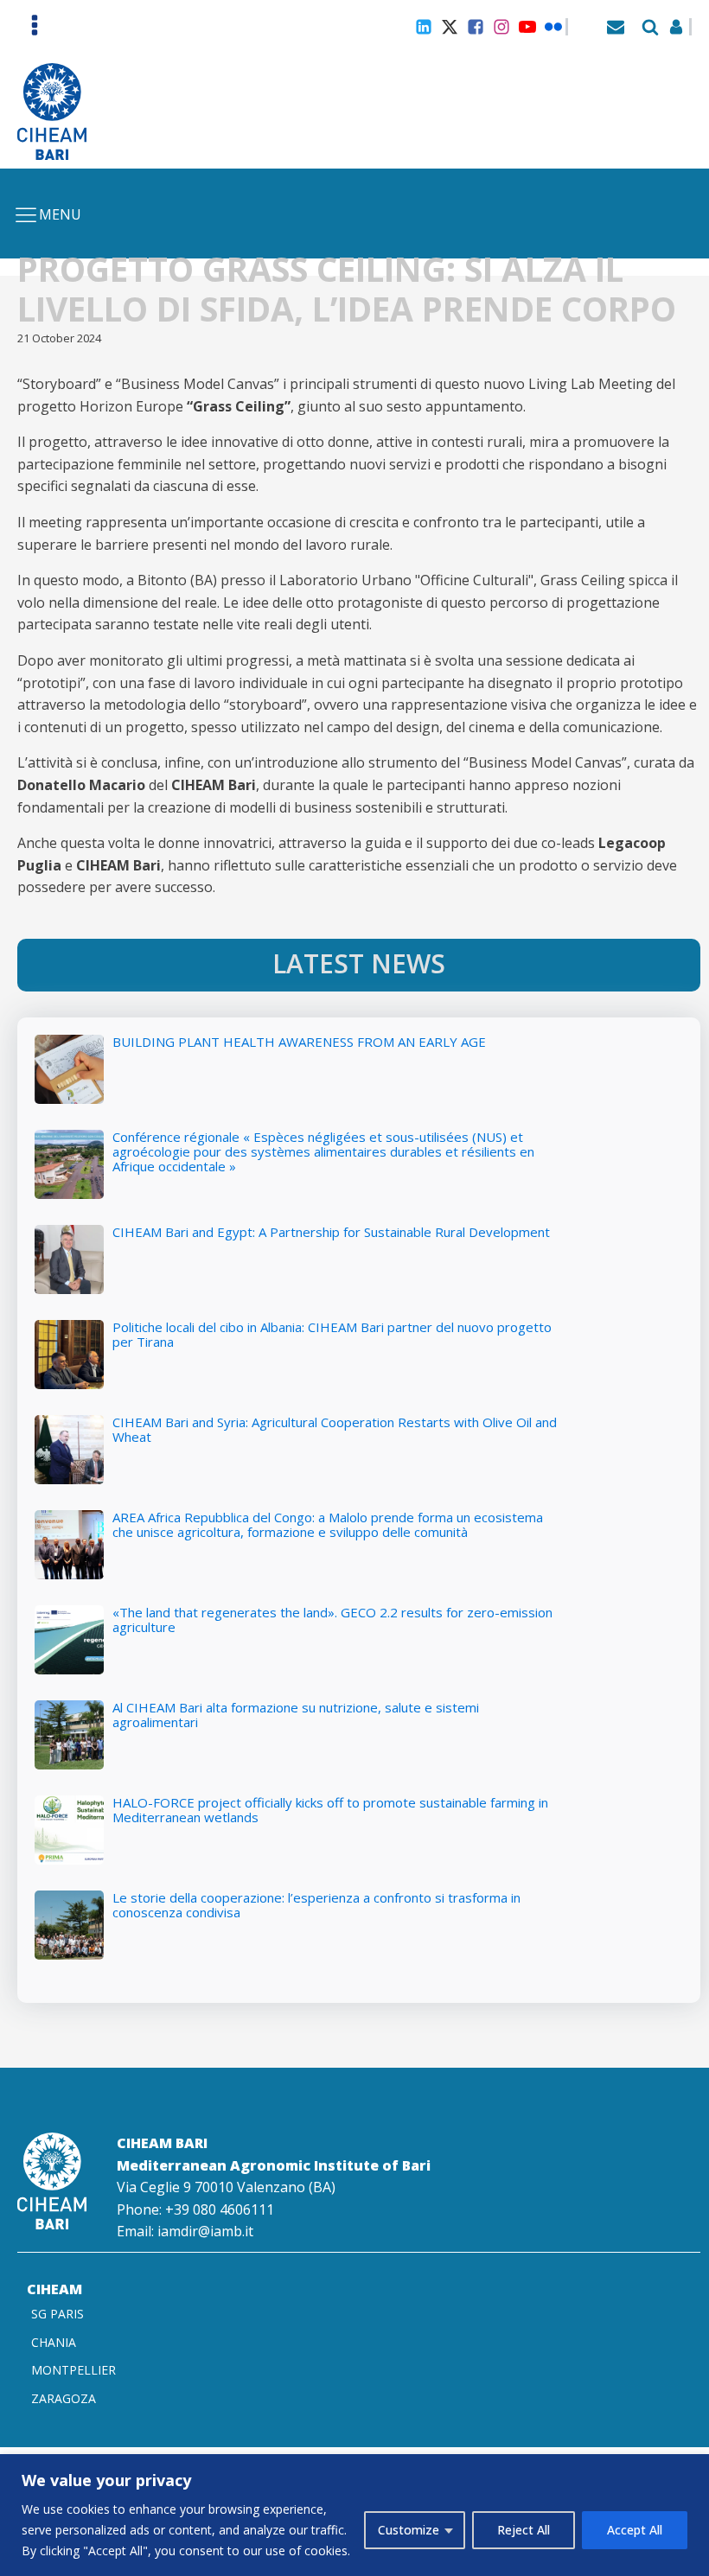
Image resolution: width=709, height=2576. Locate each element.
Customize (409, 2530)
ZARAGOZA (64, 2398)
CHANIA (54, 2342)
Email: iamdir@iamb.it (185, 2231)
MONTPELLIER (73, 2370)
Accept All (635, 2530)
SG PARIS (57, 2314)
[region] (354, 2515)
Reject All (524, 2530)
